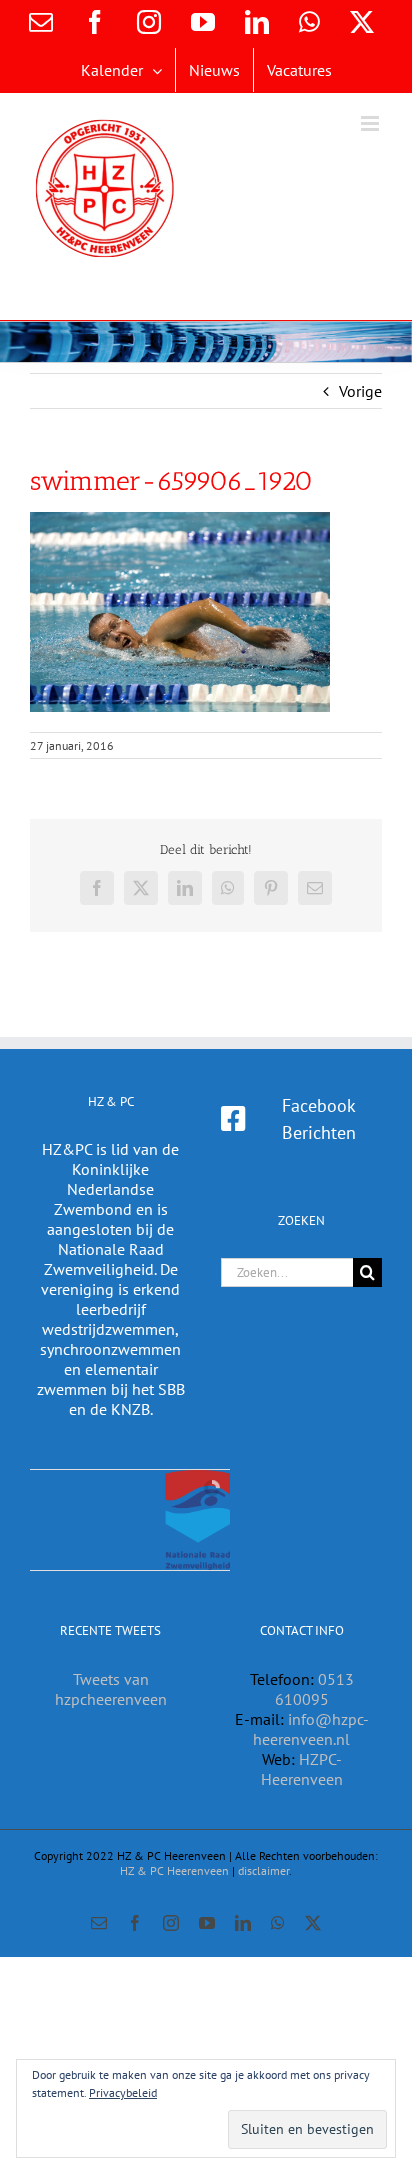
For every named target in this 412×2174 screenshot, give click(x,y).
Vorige (360, 391)
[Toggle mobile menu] (371, 123)
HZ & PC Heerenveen (174, 1870)
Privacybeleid (123, 2092)
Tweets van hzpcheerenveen (111, 1689)
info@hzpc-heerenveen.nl (311, 1729)
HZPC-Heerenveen (302, 1769)
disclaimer (263, 1870)
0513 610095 (314, 1689)
